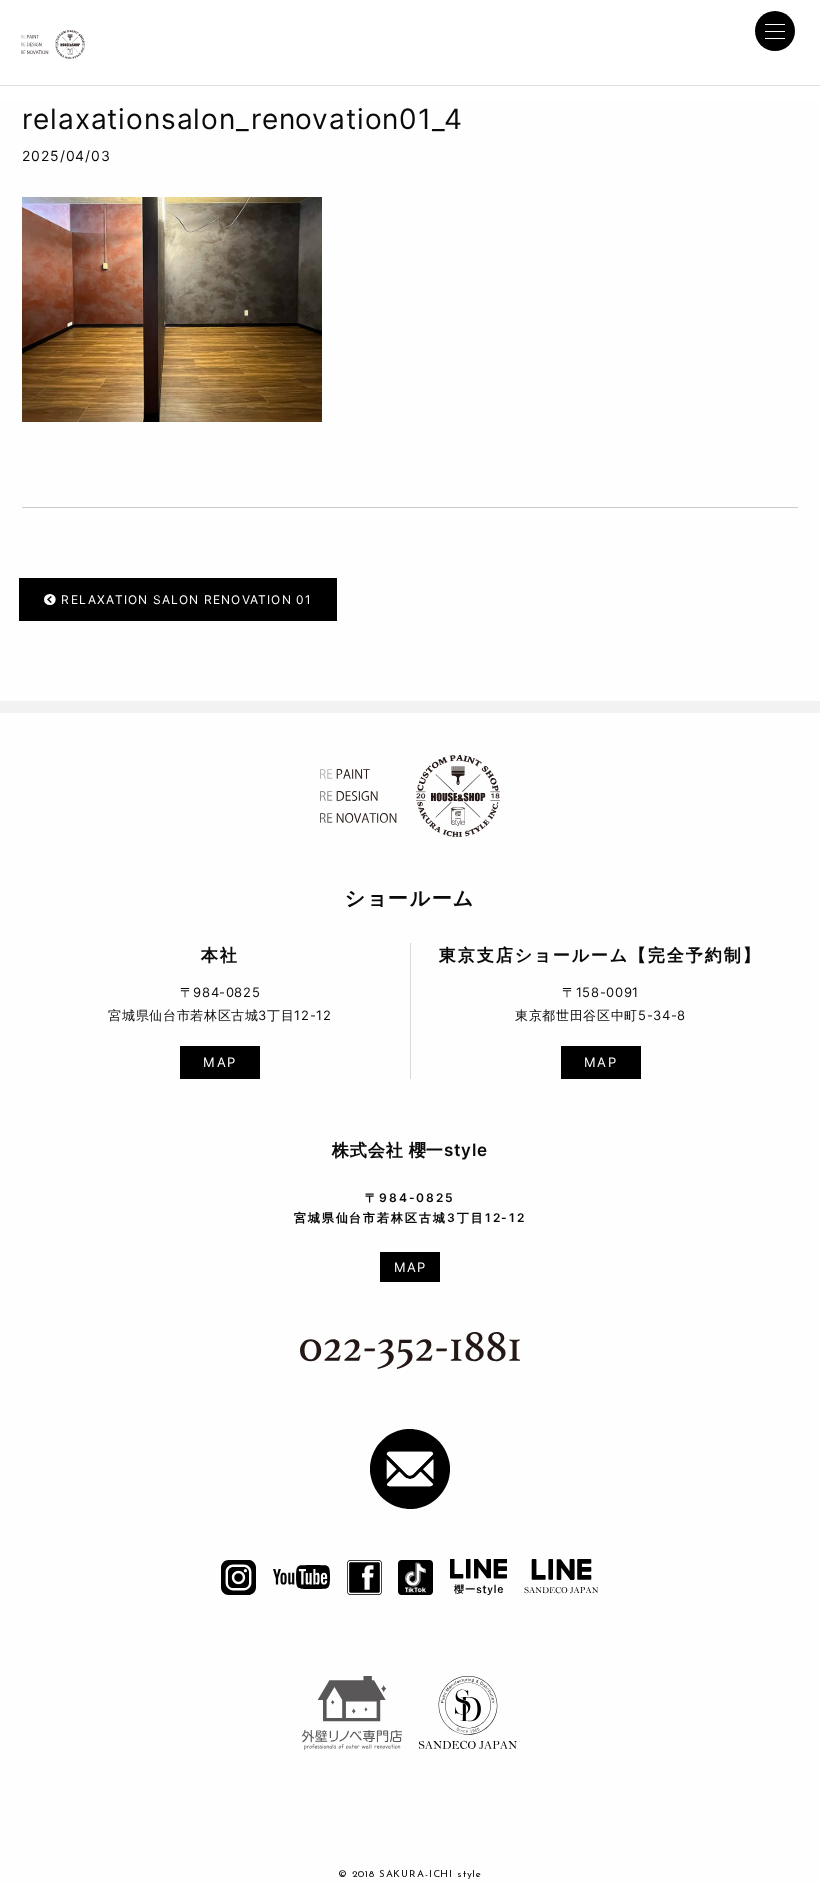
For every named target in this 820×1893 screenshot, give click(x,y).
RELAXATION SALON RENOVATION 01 (184, 599)
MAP (220, 1062)
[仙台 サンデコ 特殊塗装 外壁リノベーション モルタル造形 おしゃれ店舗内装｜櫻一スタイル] (53, 39)
